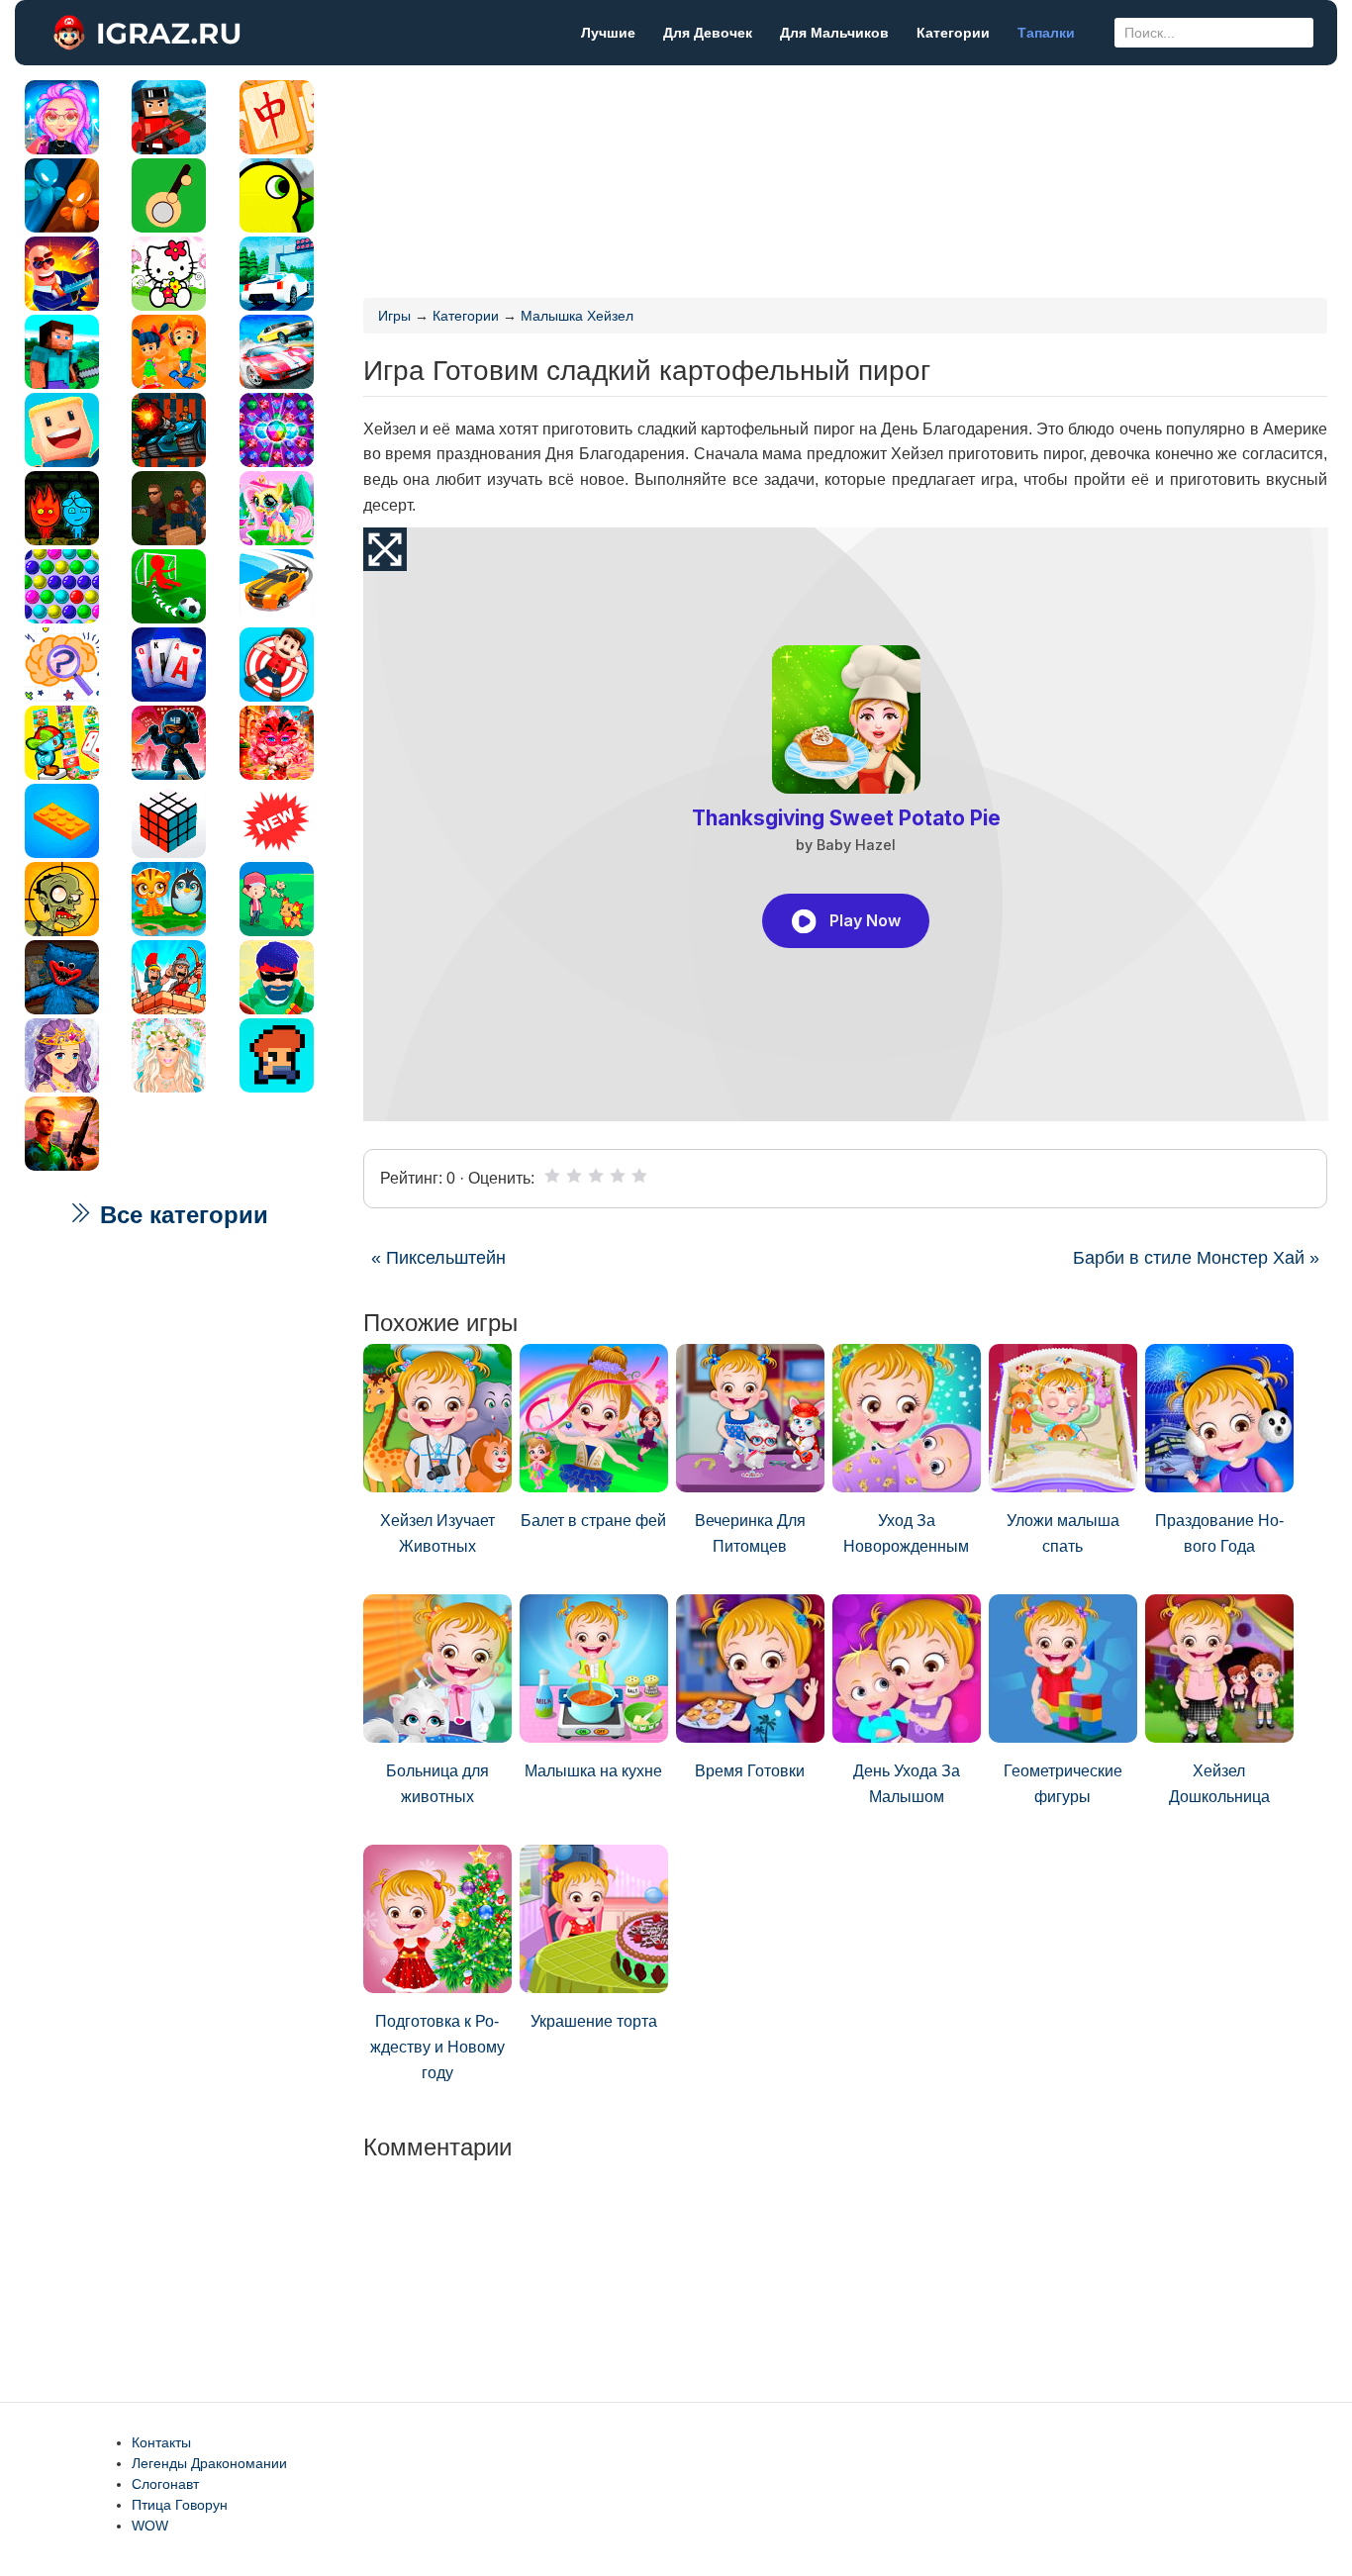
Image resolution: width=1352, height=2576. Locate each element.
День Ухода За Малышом (907, 1784)
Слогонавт (165, 2484)
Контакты (161, 2442)
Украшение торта (594, 2021)
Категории (953, 33)
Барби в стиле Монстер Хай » (1196, 1258)
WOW (150, 2526)
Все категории (181, 1215)
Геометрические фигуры (1063, 1784)
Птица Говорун (180, 2505)
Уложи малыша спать (1063, 1533)
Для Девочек (708, 33)
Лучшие (608, 33)
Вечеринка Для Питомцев (750, 1533)
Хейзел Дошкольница (1219, 1784)
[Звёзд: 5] (639, 1176)
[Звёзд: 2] (574, 1176)
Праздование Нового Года (1219, 1533)
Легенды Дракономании (209, 2463)
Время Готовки (750, 1771)
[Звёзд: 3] (596, 1176)
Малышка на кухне (593, 1771)
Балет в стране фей (593, 1521)
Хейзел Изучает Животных (437, 1533)
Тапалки (1046, 33)
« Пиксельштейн (438, 1258)
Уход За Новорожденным (906, 1533)
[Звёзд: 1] (552, 1176)
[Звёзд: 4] (618, 1176)
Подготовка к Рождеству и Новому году (437, 2047)
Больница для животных (437, 1784)
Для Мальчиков (834, 33)
